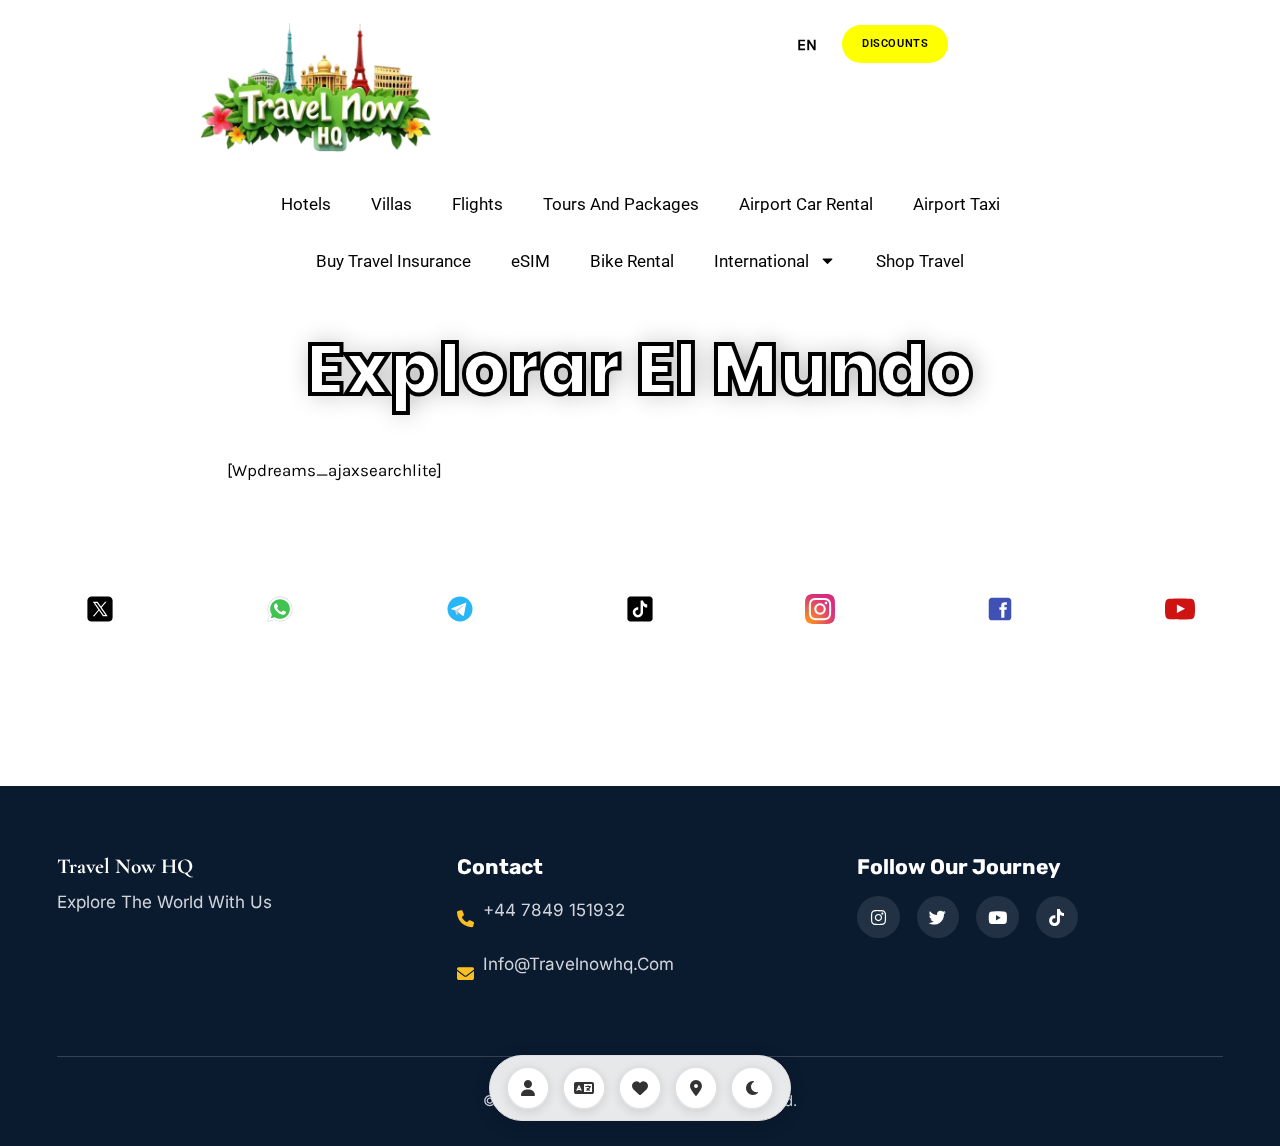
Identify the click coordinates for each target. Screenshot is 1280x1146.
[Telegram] (460, 609)
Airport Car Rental (806, 204)
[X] (100, 609)
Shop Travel (920, 261)
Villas (391, 204)
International (761, 261)
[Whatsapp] (280, 609)
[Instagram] (820, 609)
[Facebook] (1000, 609)
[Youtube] (1180, 609)
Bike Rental (632, 261)
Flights (477, 204)
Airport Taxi (956, 204)
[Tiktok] (640, 609)
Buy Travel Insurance (393, 261)
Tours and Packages (621, 204)
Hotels (306, 204)
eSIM (530, 261)
